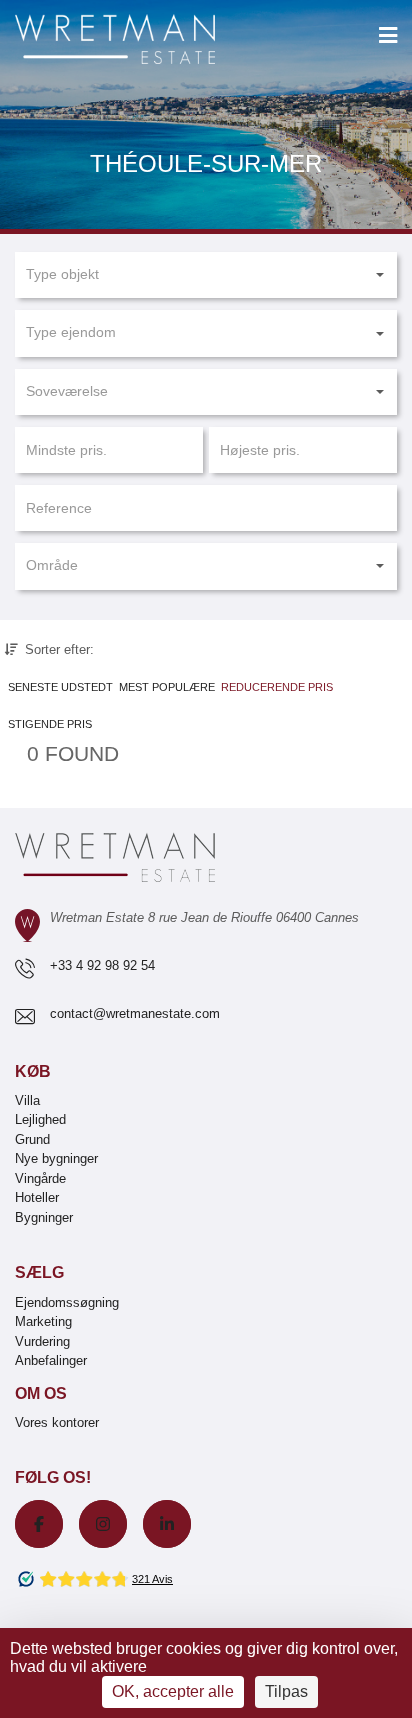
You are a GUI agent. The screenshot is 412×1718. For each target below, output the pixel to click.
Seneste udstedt (60, 687)
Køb (33, 1071)
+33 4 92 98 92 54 (102, 965)
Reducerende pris (277, 687)
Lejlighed (40, 1119)
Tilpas (286, 1691)
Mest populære (167, 687)
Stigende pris (50, 724)
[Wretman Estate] (147, 40)
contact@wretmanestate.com (135, 1013)
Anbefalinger (51, 1360)
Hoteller (37, 1197)
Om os (41, 1393)
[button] (206, 275)
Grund (32, 1139)
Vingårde (40, 1178)
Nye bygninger (56, 1158)
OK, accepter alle (173, 1691)
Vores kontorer (57, 1422)
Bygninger (44, 1217)
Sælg (39, 1272)
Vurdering (42, 1341)
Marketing (43, 1321)
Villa (27, 1100)
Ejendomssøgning (67, 1302)
